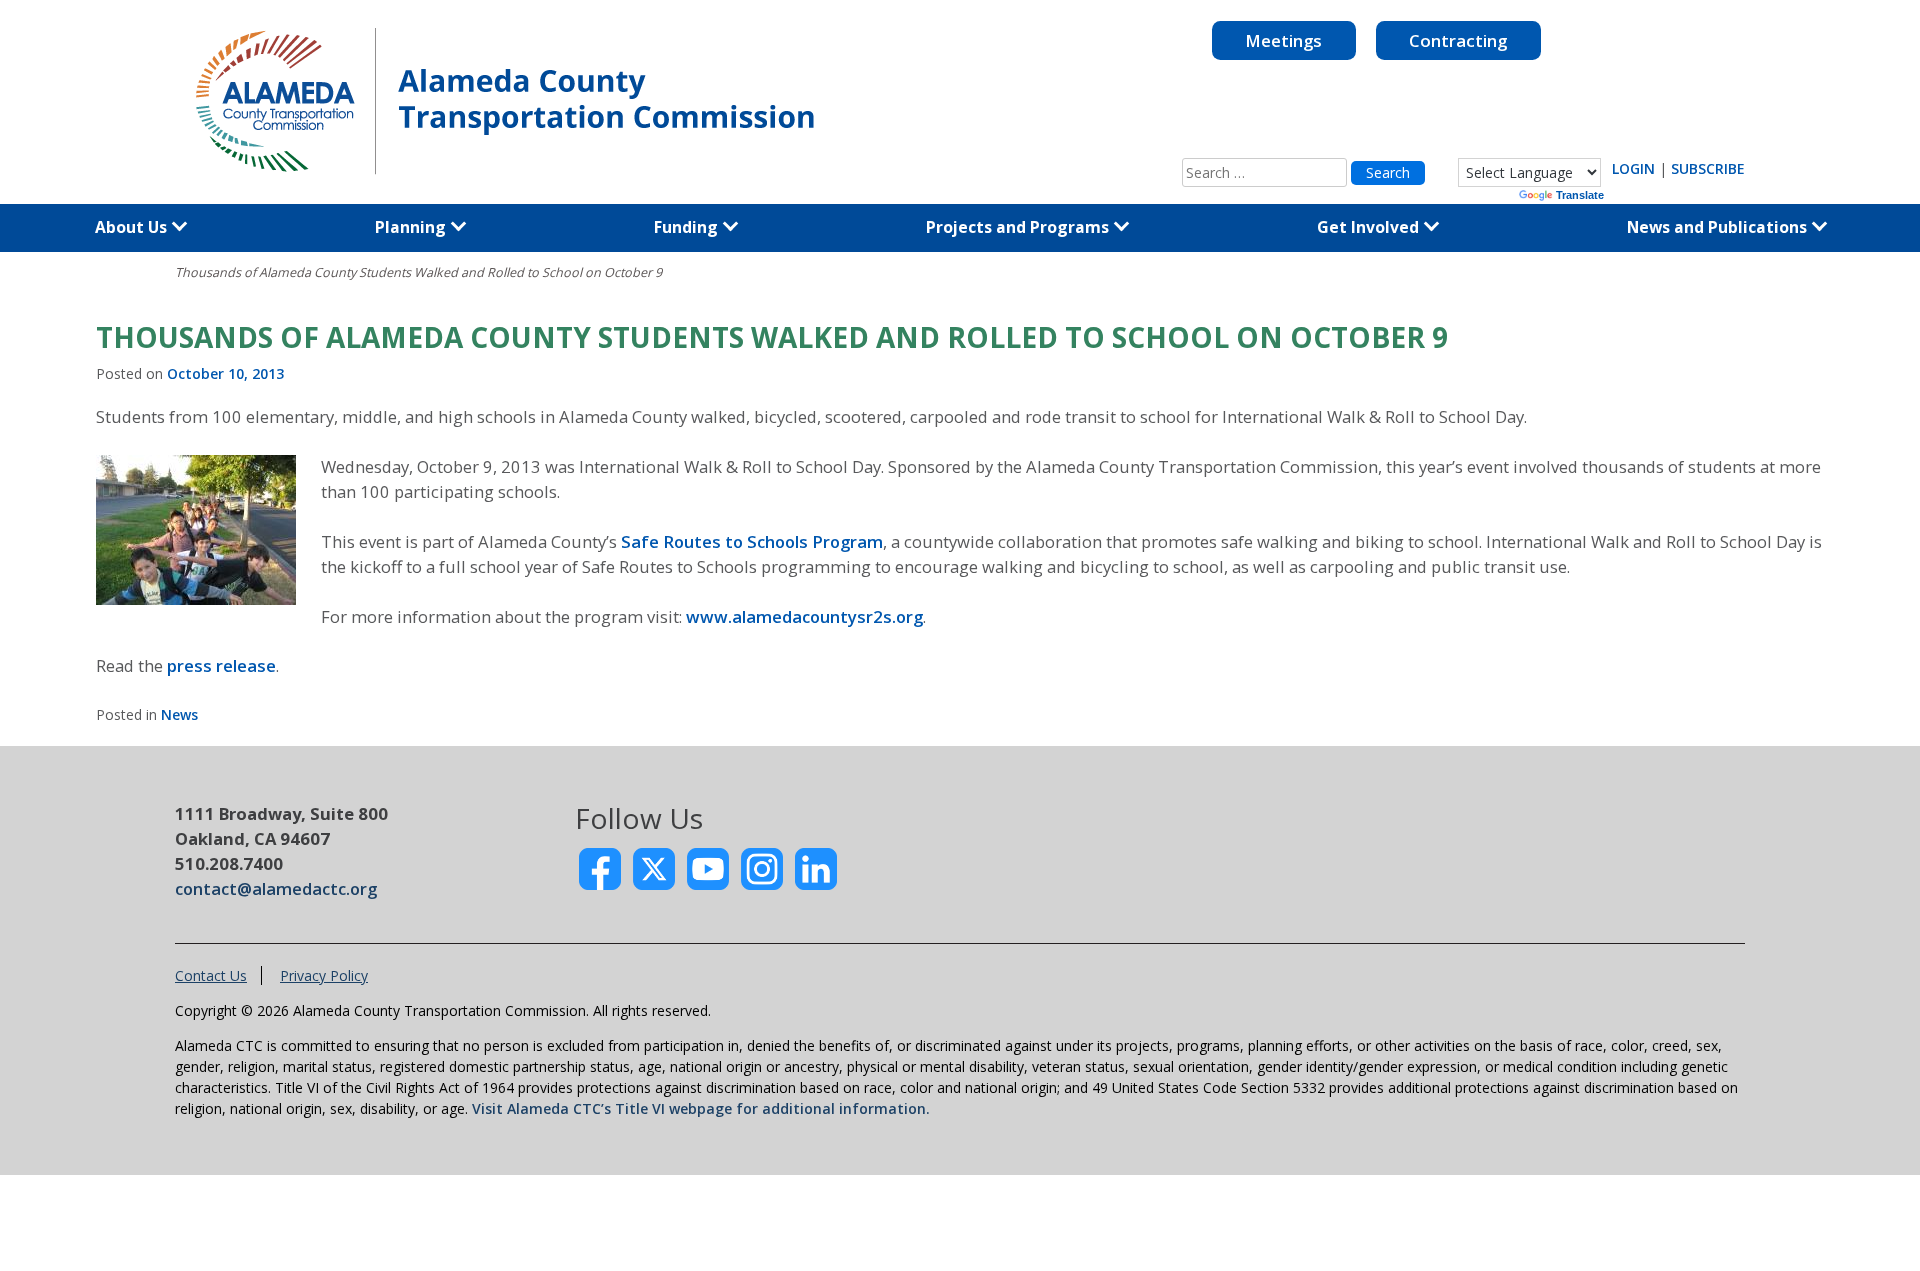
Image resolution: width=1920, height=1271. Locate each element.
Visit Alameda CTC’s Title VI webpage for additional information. (701, 1108)
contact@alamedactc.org (276, 888)
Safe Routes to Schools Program (752, 541)
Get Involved (1370, 227)
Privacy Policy (324, 975)
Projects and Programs (1019, 227)
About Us (133, 227)
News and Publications (1719, 227)
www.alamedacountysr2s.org (804, 616)
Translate (1580, 195)
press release (221, 665)
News (179, 714)
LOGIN (1633, 168)
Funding (688, 227)
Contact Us (211, 975)
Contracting (1458, 40)
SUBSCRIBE (1708, 168)
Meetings (1283, 40)
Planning (412, 227)
